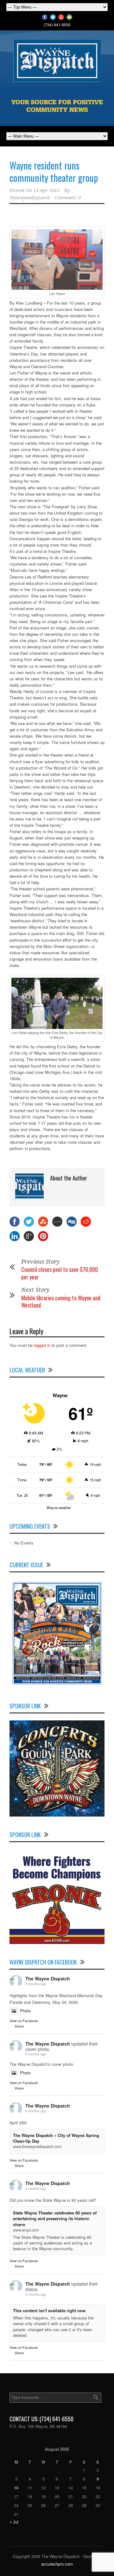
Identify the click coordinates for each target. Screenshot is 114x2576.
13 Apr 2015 (46, 190)
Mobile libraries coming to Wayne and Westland (61, 1301)
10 (16, 2488)
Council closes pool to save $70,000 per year (60, 1273)
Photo (25, 2011)
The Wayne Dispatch (48, 1978)
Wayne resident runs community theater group (54, 171)
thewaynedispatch (30, 198)
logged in (42, 1345)
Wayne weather (59, 1508)
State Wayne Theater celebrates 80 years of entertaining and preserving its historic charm (55, 2218)
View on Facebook (24, 2021)
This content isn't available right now (49, 2310)
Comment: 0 (68, 198)
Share (19, 2026)
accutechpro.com (57, 2564)
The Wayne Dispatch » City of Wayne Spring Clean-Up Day (56, 2138)
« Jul (14, 2522)
